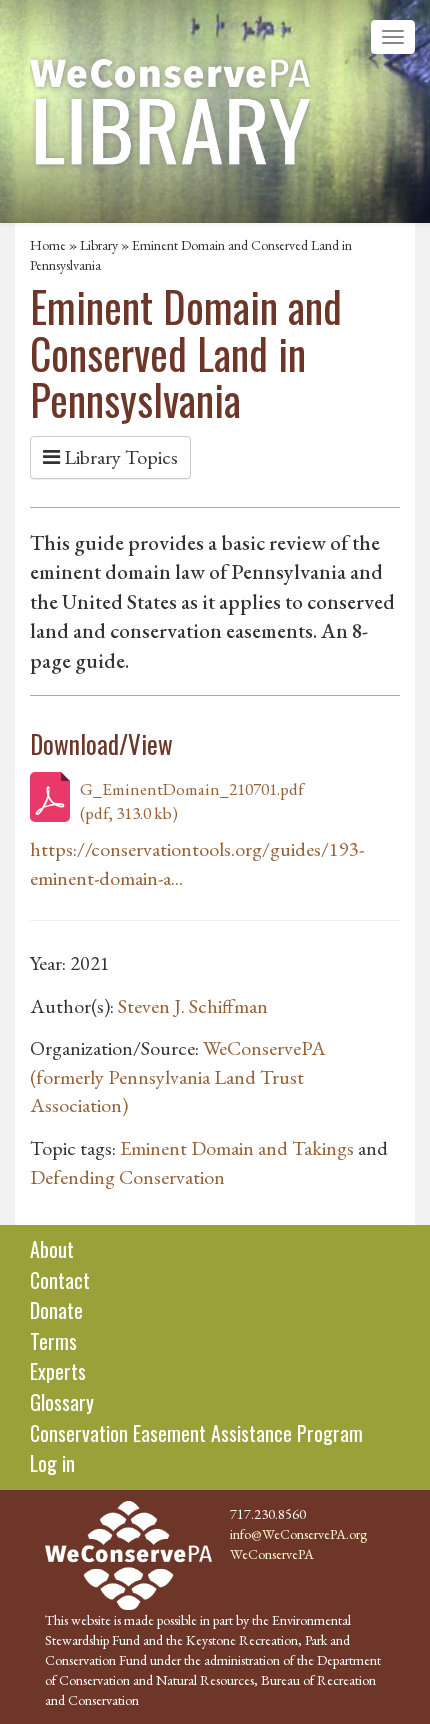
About (52, 1249)
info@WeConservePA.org (298, 1534)
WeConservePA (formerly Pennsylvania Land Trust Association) (178, 1076)
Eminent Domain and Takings (237, 1148)
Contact (60, 1280)
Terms (53, 1341)
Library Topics (119, 457)
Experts (58, 1371)
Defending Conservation (127, 1177)
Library (99, 245)
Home (48, 245)
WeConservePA (272, 1554)
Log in (52, 1463)
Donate (56, 1310)
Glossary (62, 1402)
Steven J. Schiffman (193, 1006)
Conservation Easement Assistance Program (196, 1433)
